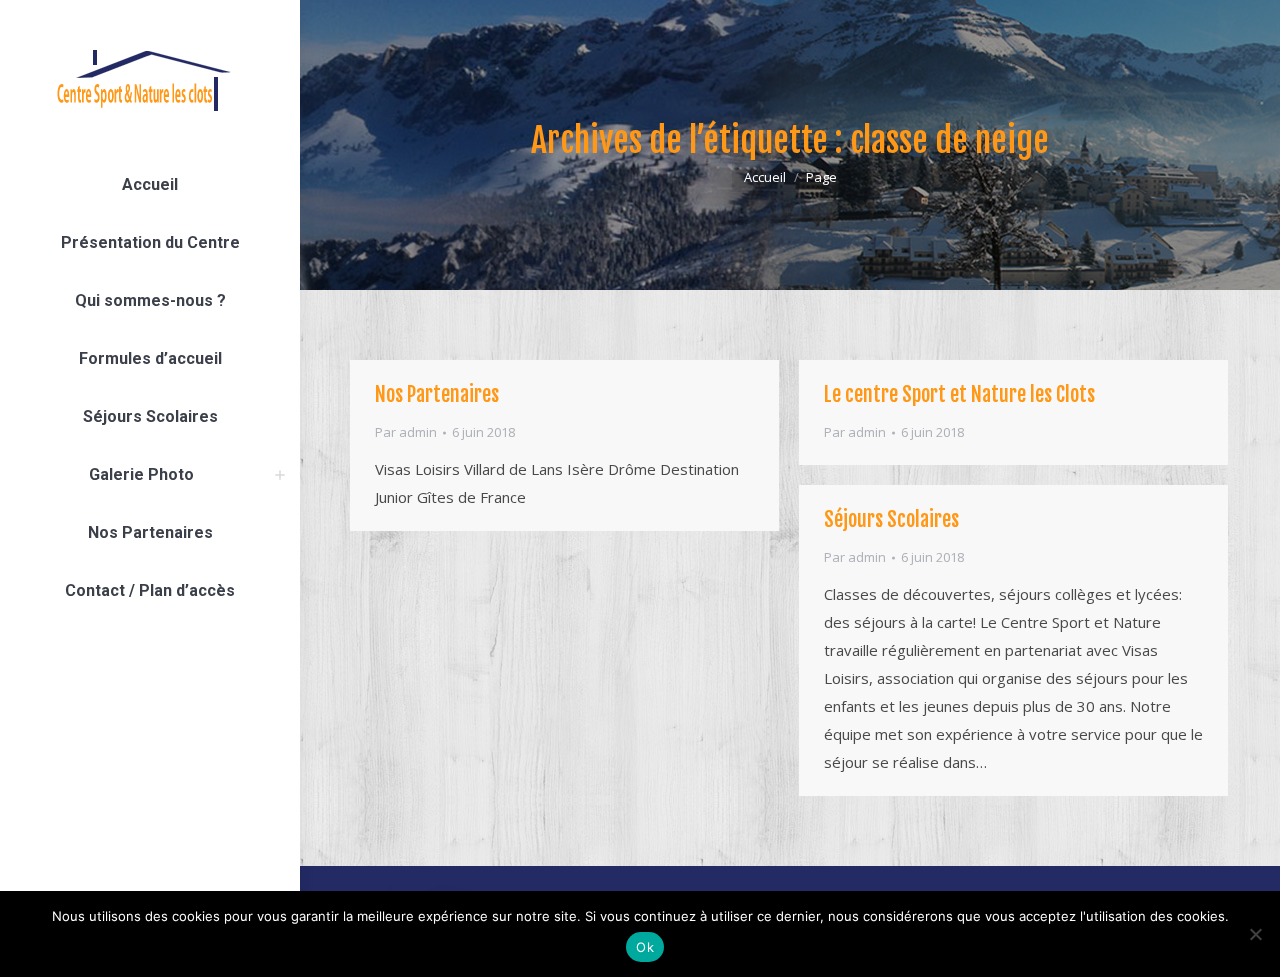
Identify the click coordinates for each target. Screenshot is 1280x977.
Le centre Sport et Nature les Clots (959, 394)
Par (406, 432)
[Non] (1255, 934)
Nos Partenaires (437, 394)
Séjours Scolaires (891, 519)
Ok (645, 947)
